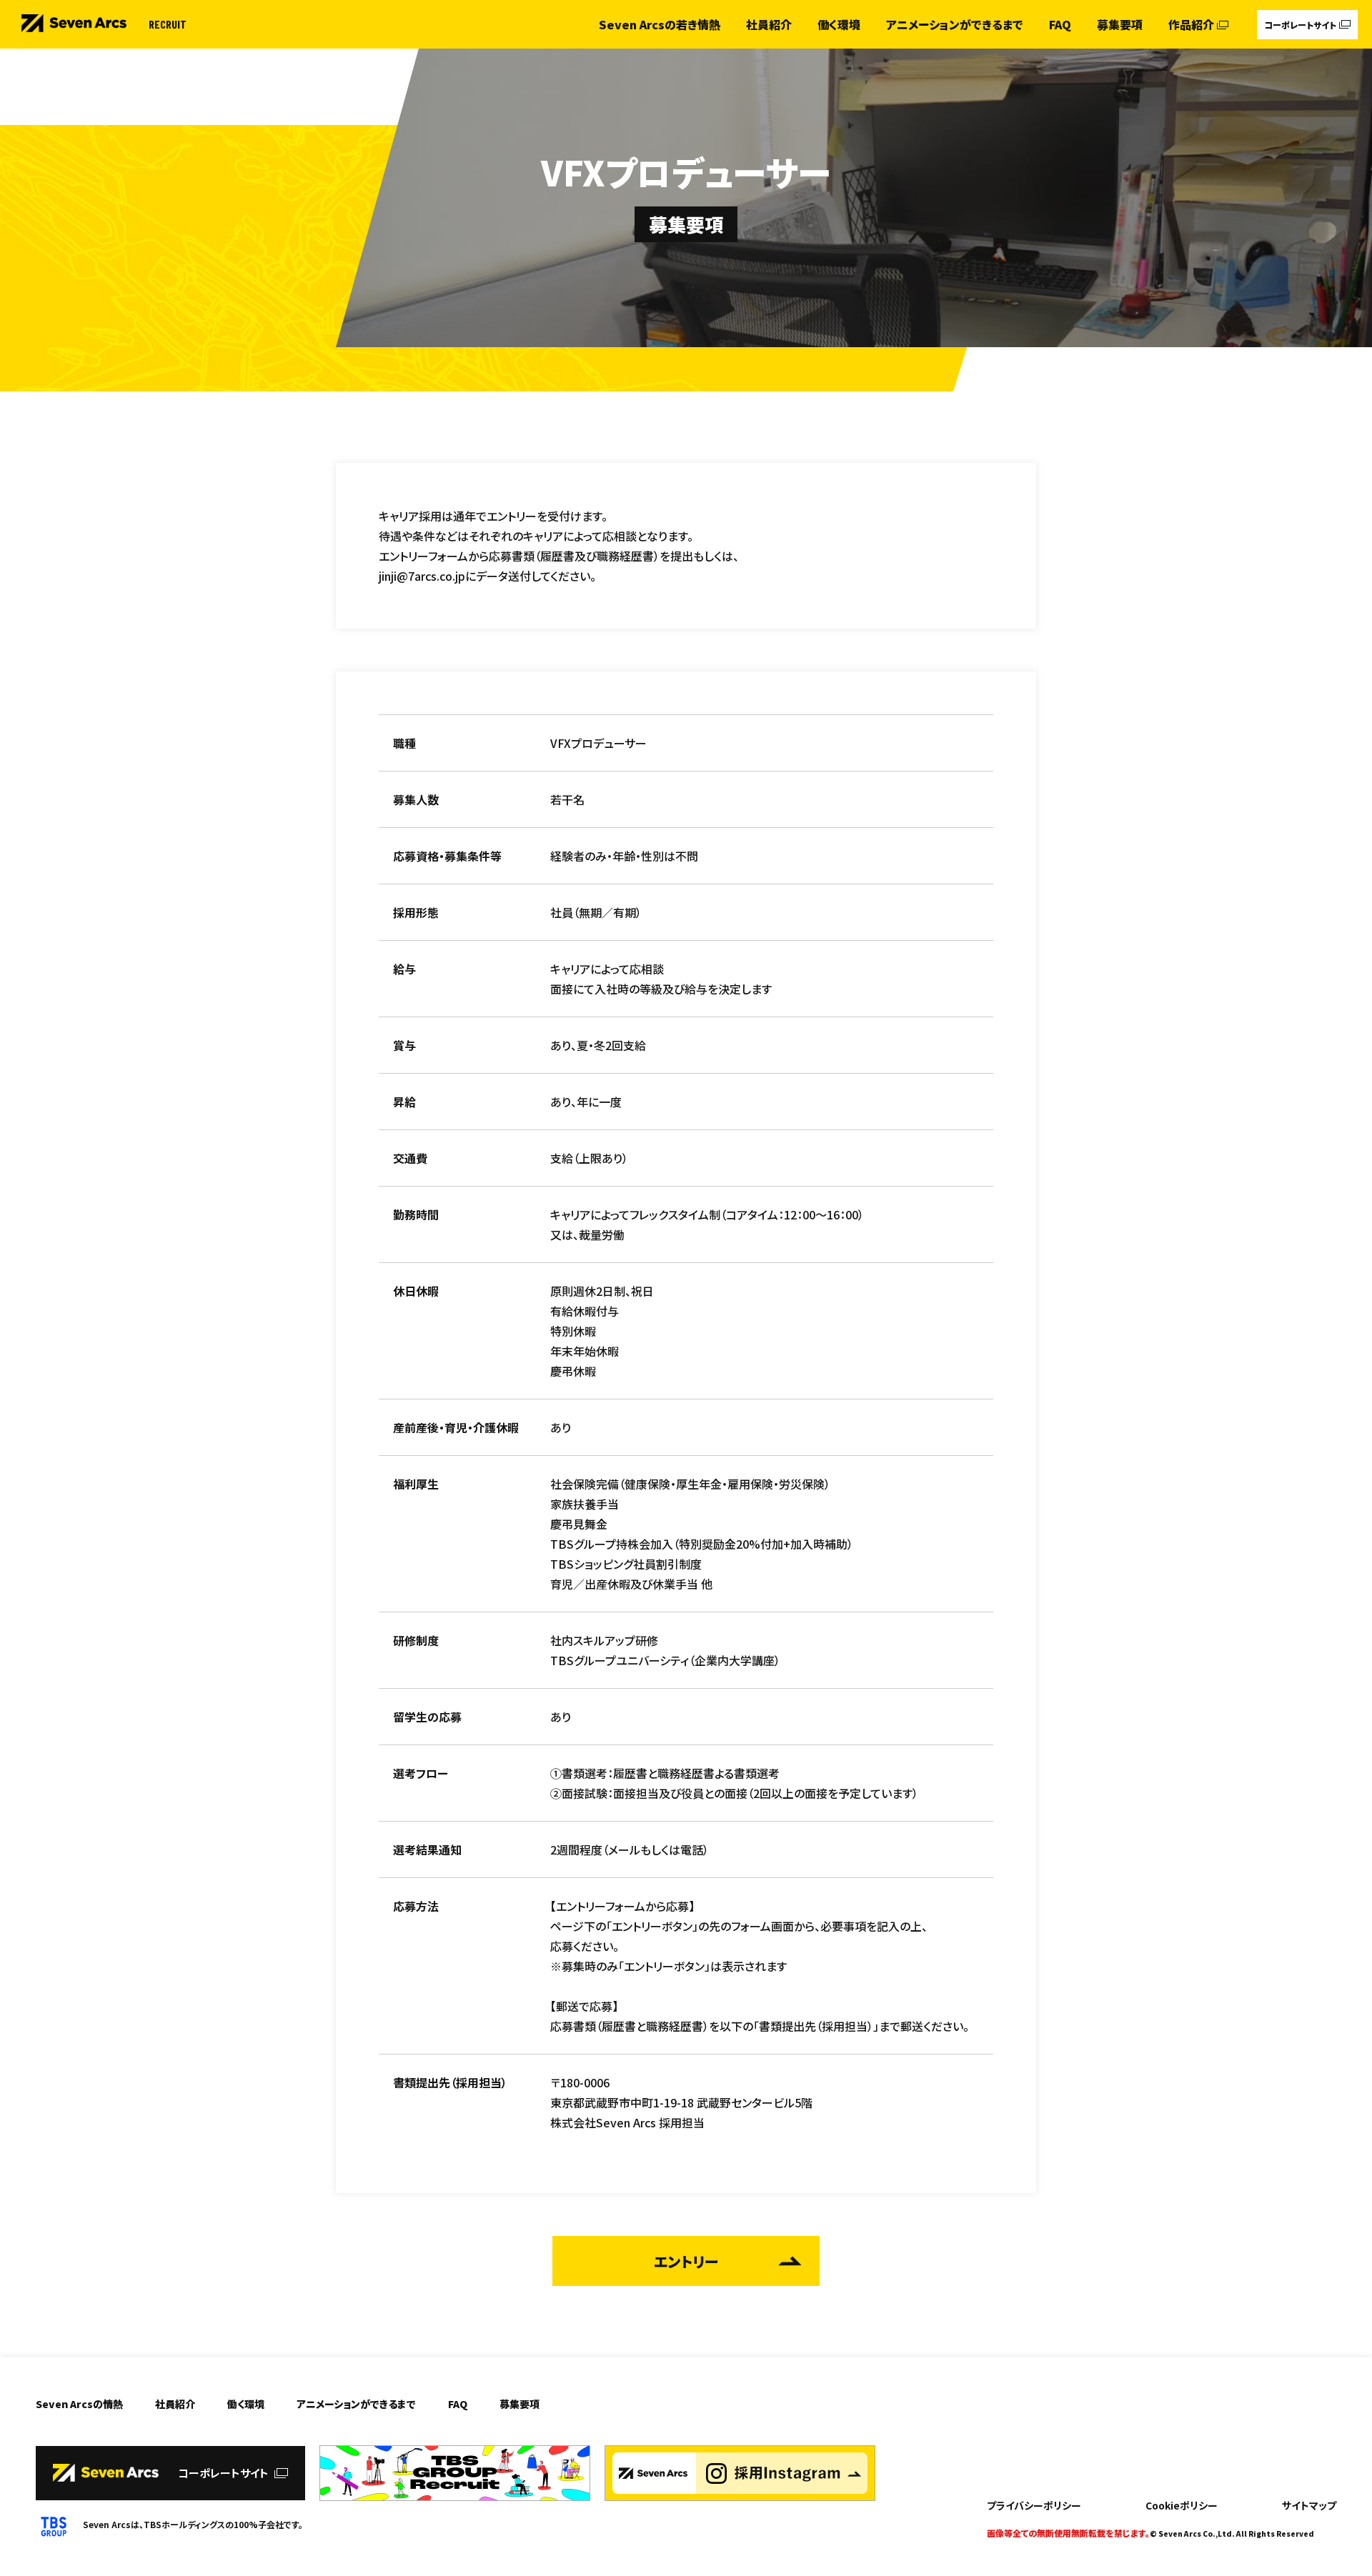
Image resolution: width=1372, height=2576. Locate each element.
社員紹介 (769, 24)
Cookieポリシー (1182, 2505)
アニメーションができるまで (955, 24)
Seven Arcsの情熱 (79, 2404)
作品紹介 (1191, 24)
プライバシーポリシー (1034, 2505)
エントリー (686, 2261)
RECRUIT (168, 24)
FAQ (1060, 24)
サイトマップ (1309, 2505)
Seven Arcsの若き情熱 (660, 24)
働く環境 (839, 24)
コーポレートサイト (1300, 25)
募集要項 (1120, 24)
